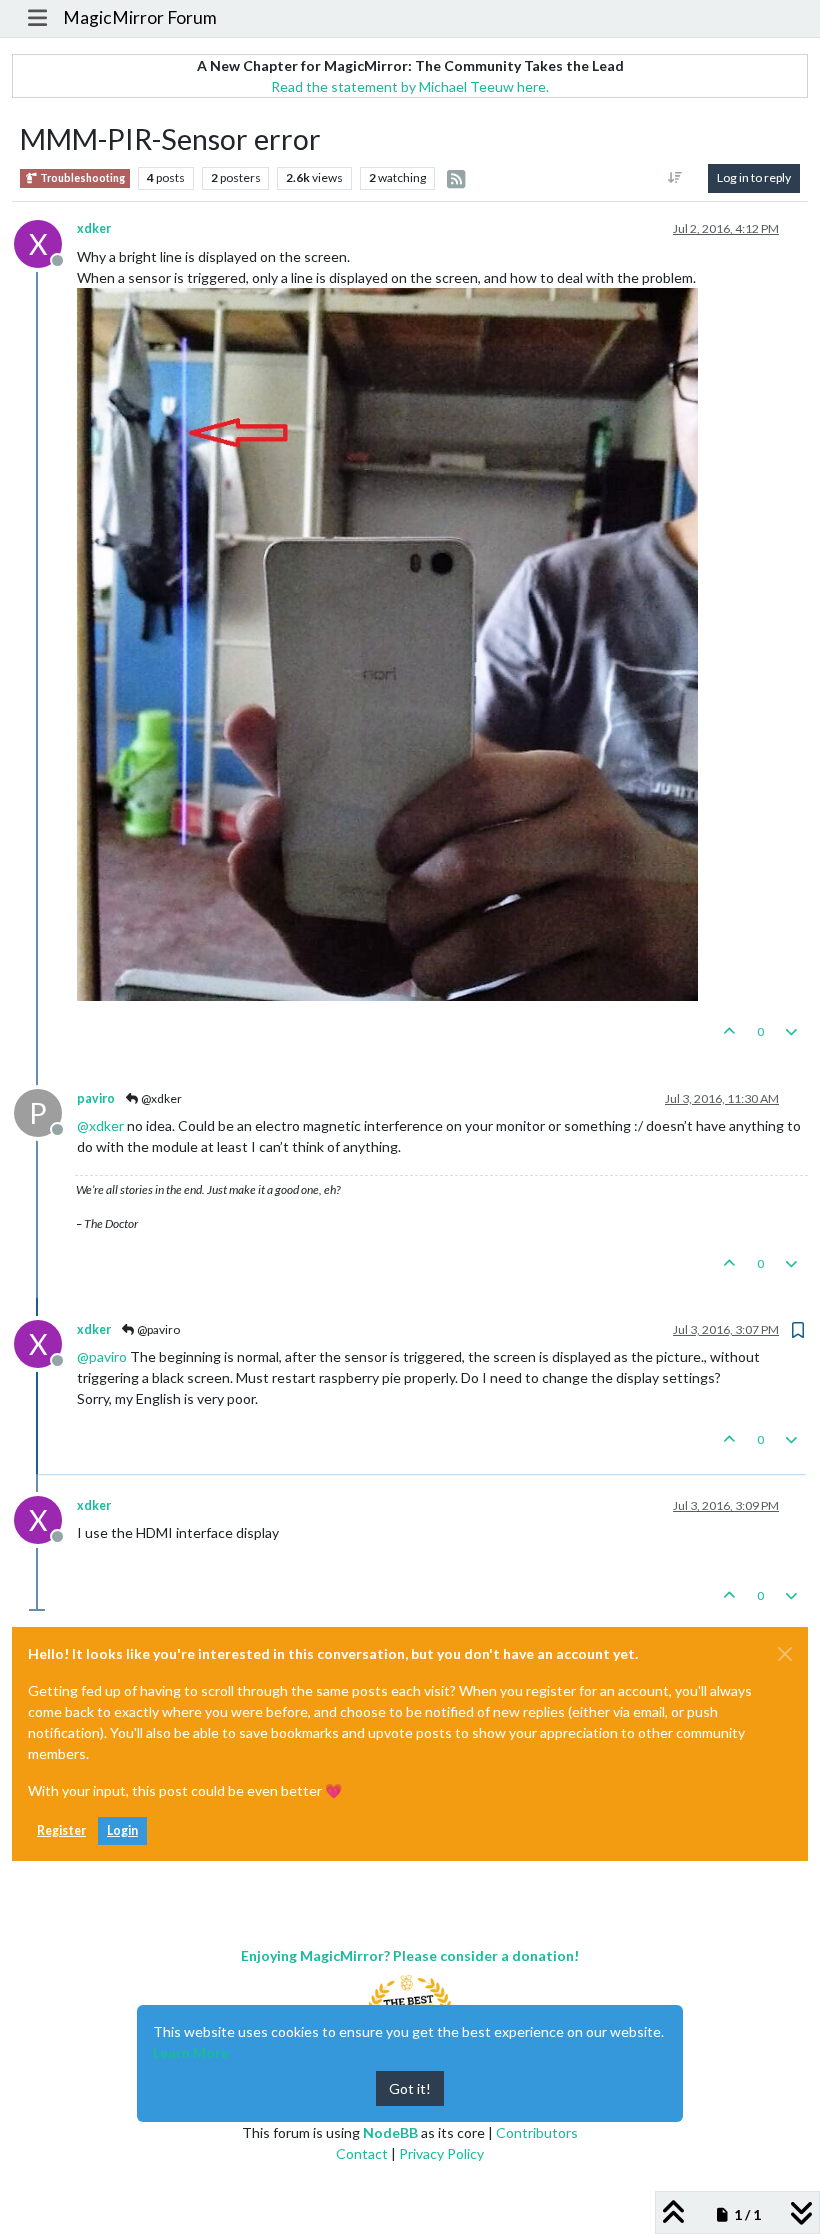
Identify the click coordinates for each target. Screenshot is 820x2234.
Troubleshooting (81, 178)
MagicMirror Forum (140, 17)
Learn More (191, 2052)
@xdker (160, 1098)
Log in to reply (754, 177)
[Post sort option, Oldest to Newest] (675, 178)
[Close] (785, 1654)
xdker (94, 228)
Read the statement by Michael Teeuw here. (410, 86)
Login (122, 1830)
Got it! (410, 2088)
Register (61, 1830)
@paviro (157, 1329)
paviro (96, 1098)
